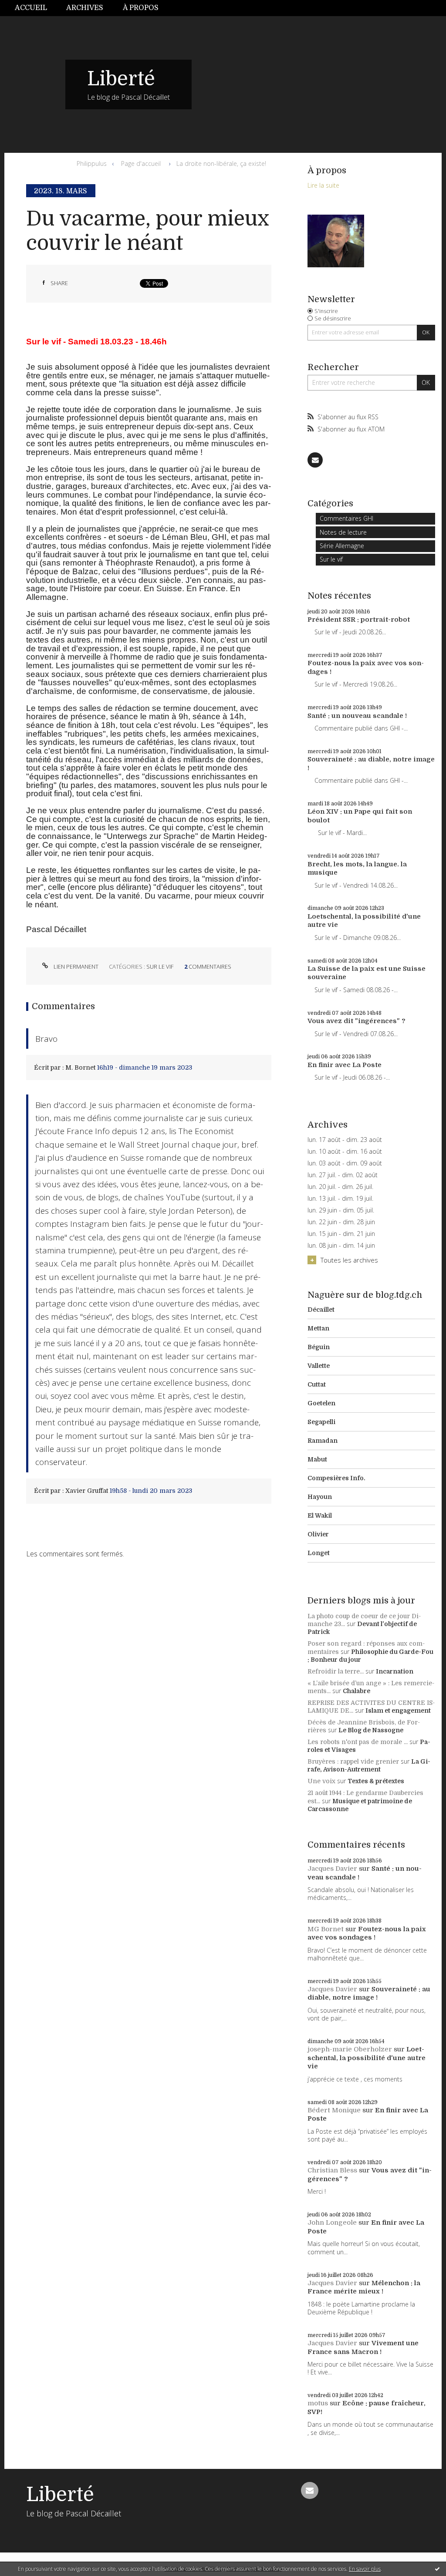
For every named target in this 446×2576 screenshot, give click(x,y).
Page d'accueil (141, 163)
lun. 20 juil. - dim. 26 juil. (340, 1187)
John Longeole (332, 2222)
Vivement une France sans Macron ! (363, 2347)
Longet (319, 1553)
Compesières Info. (336, 1478)
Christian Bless (332, 2170)
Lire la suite (323, 185)
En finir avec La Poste (345, 1065)
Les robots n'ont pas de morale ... (358, 1742)
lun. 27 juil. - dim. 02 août (343, 1175)
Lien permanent (75, 966)
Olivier (318, 1534)
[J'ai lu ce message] (437, 2569)
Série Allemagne (342, 546)
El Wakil (320, 1515)
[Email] (315, 460)
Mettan (318, 1328)
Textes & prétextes (376, 1781)
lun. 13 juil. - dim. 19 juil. (340, 1199)
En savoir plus (365, 2569)
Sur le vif (160, 966)
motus (318, 2403)
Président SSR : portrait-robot (359, 620)
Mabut (317, 1459)
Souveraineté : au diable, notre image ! (369, 1993)
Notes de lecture (343, 532)
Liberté (121, 79)
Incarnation (395, 1671)
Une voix (321, 1781)
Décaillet (321, 1310)
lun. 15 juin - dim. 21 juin (341, 1234)
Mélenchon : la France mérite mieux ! (364, 2287)
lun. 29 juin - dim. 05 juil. (341, 1210)
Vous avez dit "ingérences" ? (356, 1021)
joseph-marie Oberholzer (350, 2049)
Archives (85, 8)
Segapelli (321, 1422)
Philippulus (92, 163)
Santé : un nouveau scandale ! (357, 716)
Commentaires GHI (346, 518)
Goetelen (321, 1403)
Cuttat (317, 1384)
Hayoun (320, 1497)
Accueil (31, 8)
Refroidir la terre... (336, 1671)
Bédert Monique (334, 2110)
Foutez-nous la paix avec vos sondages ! (367, 1933)
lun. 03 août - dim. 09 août (345, 1163)
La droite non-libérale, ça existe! (221, 163)
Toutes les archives (349, 1260)
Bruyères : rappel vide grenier (353, 1761)
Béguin (319, 1347)
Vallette (319, 1366)
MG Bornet (326, 1929)
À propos (141, 8)
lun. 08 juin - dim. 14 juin (341, 1246)
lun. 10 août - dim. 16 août (345, 1152)
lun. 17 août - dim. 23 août (345, 1140)
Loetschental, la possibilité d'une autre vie (367, 2058)
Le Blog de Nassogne (371, 1730)
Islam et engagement (398, 1711)
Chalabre (356, 1691)
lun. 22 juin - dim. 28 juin (341, 1222)
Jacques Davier (332, 1869)
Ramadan (323, 1441)
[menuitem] (36, 8)
